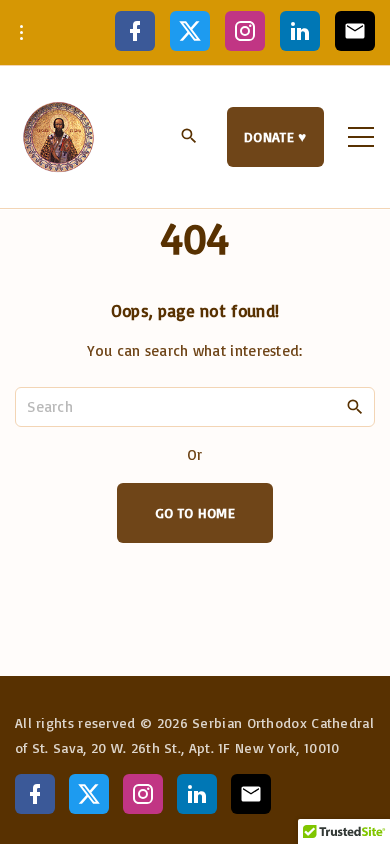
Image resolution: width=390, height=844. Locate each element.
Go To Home (195, 512)
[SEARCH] (355, 406)
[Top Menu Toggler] (361, 137)
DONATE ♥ (275, 136)
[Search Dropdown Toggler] (190, 137)
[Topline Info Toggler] (22, 33)
